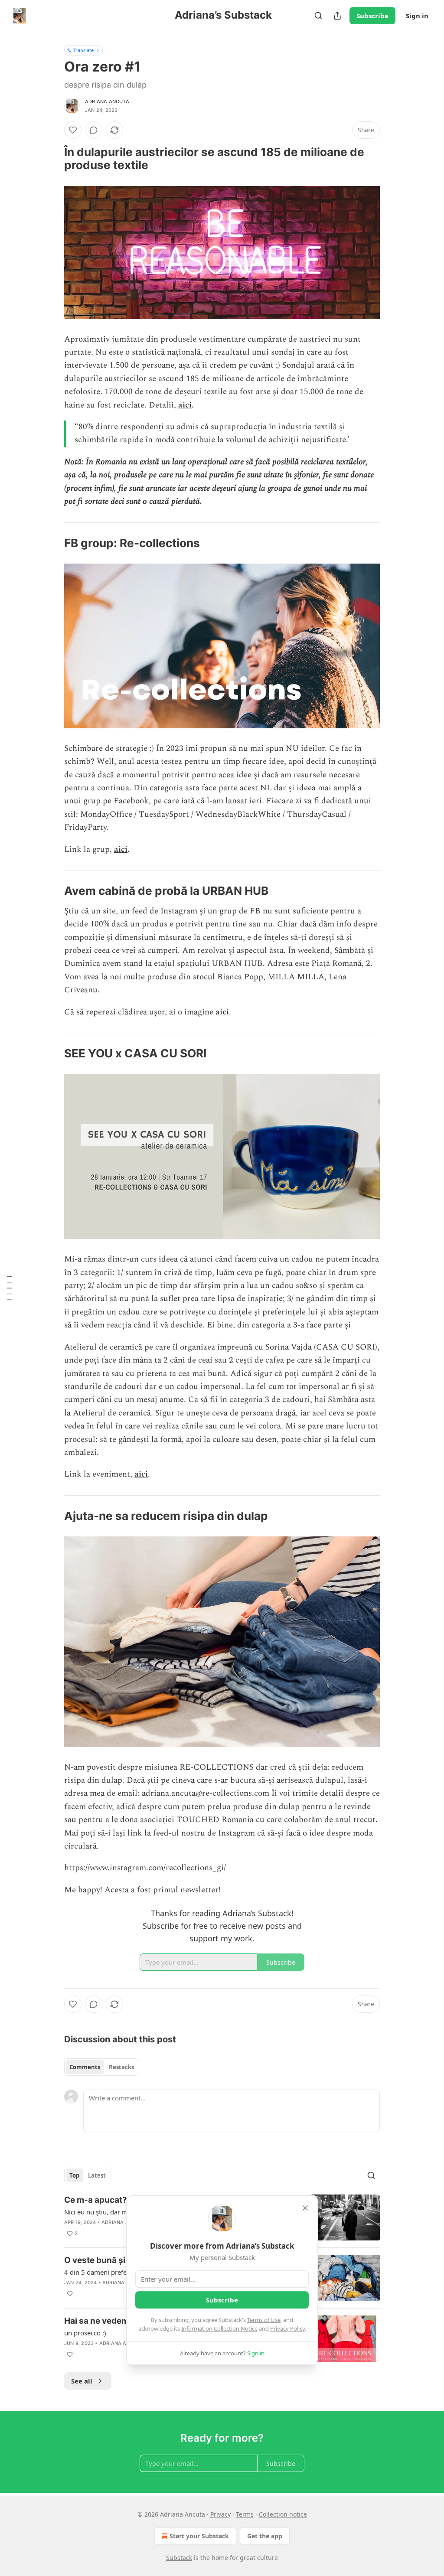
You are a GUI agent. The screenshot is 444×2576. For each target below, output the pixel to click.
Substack (179, 2558)
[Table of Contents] (10, 1288)
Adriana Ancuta (107, 101)
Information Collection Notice (219, 2328)
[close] (305, 2208)
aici (185, 405)
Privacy (220, 2514)
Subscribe (372, 16)
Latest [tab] (97, 2175)
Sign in (417, 16)
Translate (83, 50)
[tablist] (102, 2067)
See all (82, 2381)
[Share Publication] (337, 16)
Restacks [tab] (121, 2067)
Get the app (265, 2536)
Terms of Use (264, 2320)
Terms (245, 2514)
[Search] (318, 16)
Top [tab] (74, 2175)
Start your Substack (199, 2536)
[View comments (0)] (94, 130)
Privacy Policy (287, 2328)
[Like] (73, 130)
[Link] (52, 159)
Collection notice (283, 2514)
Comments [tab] (85, 2067)
